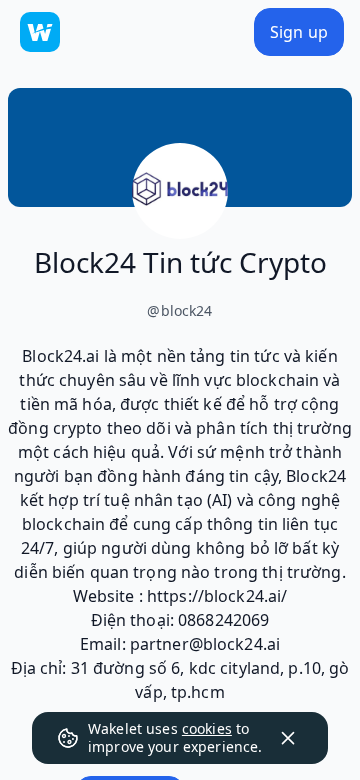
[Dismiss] (288, 738)
